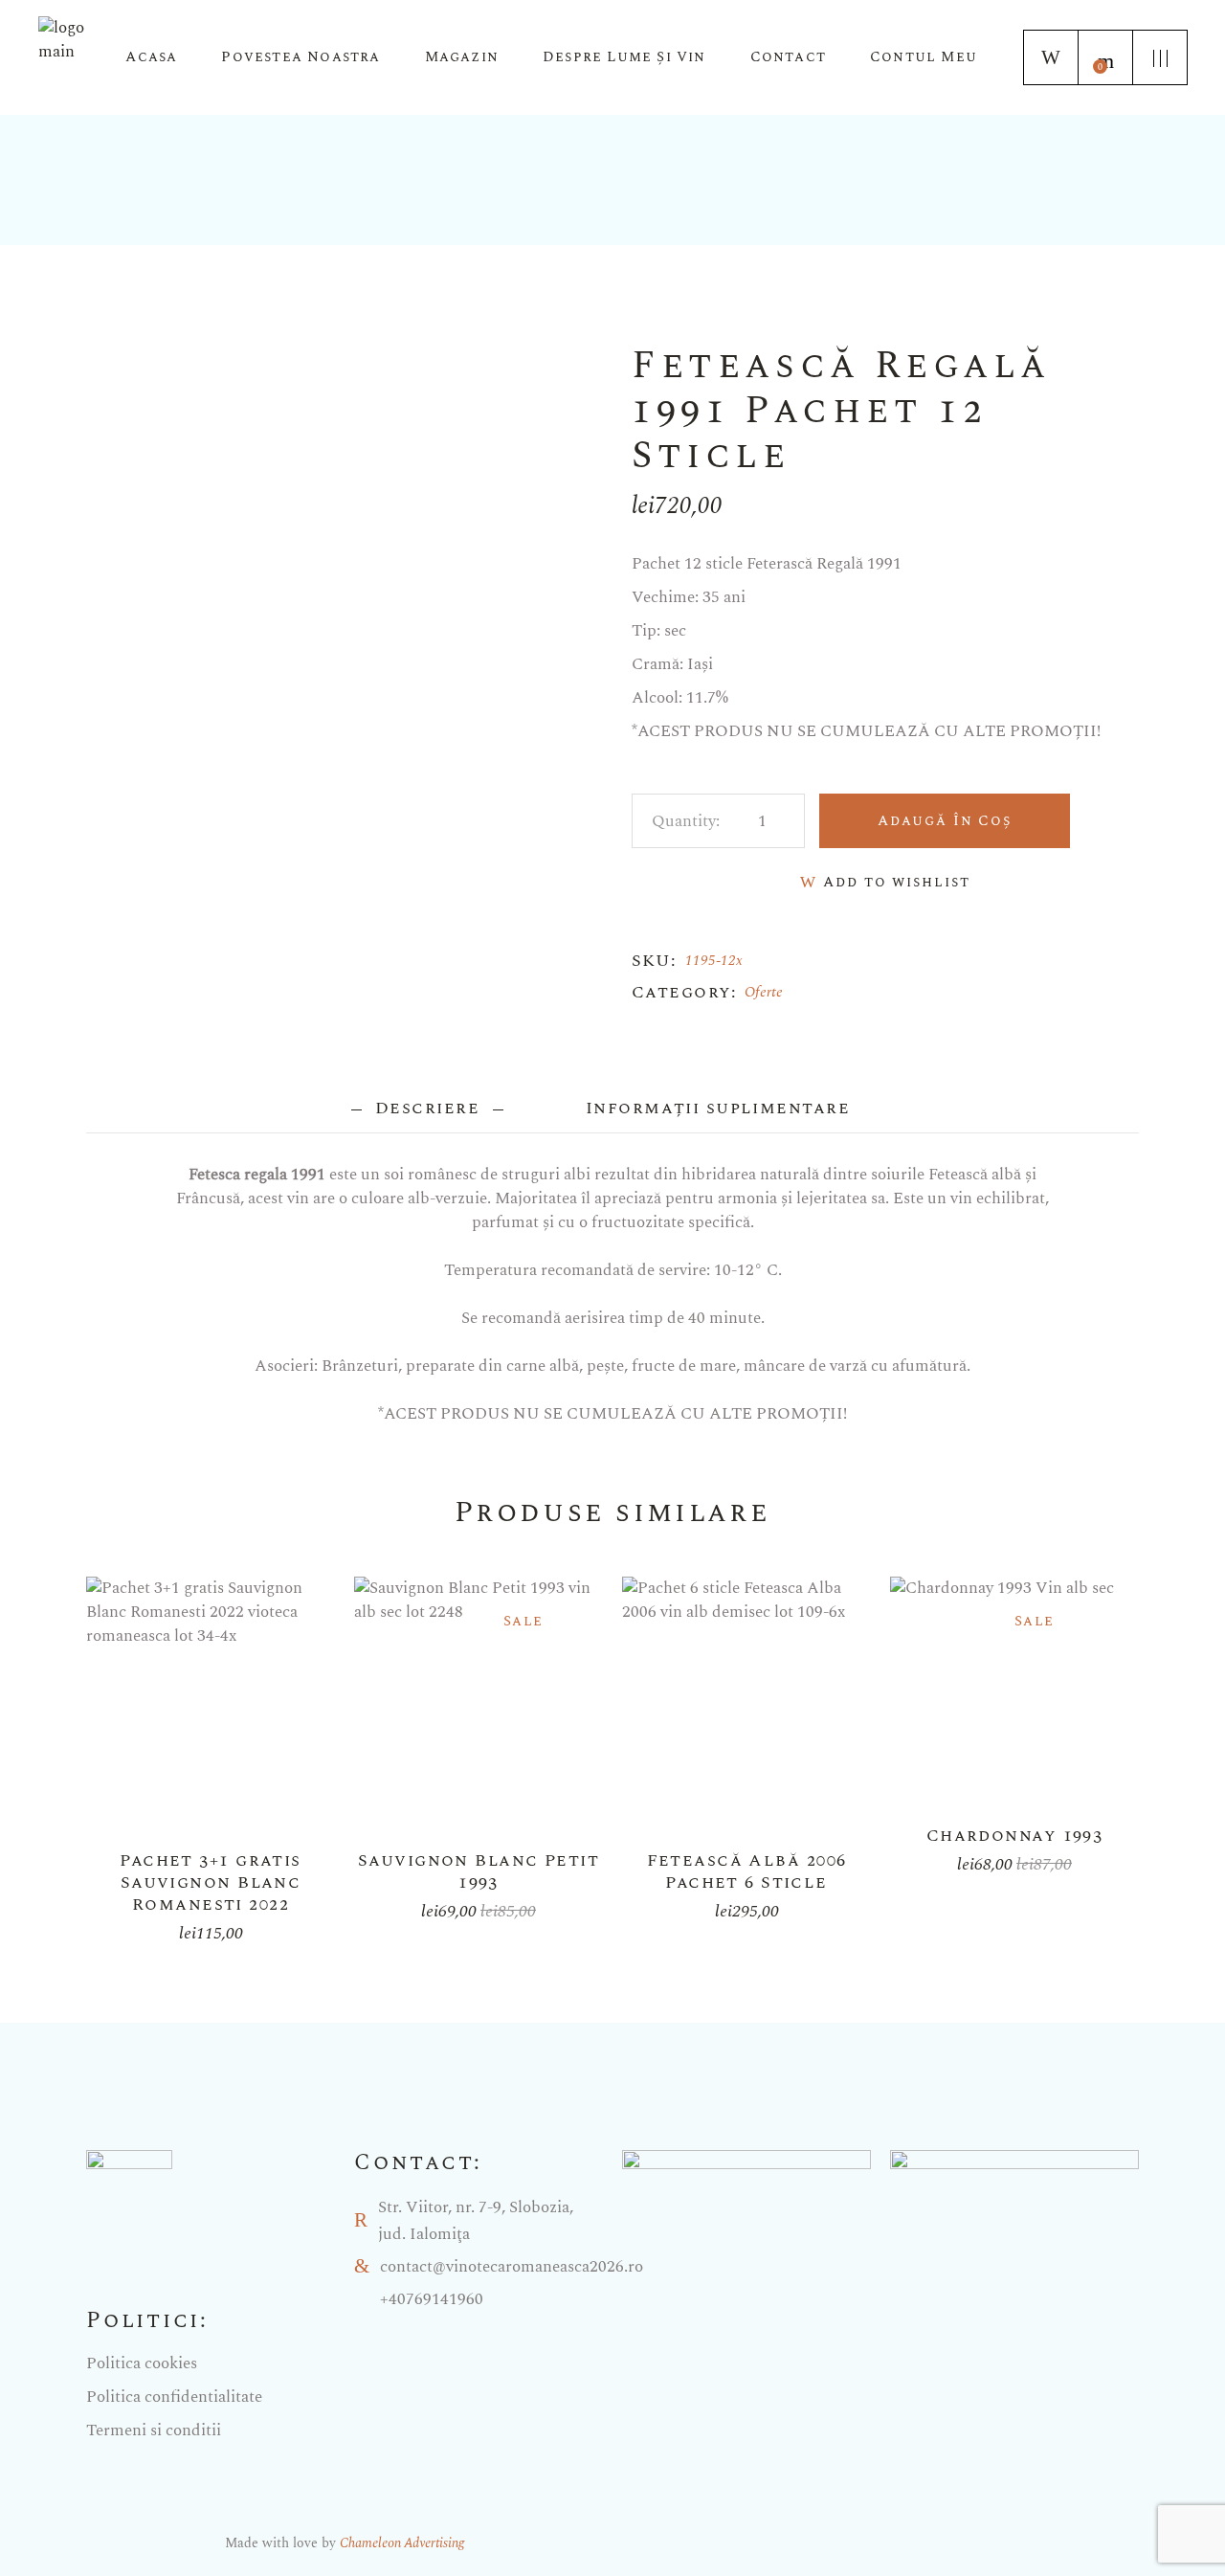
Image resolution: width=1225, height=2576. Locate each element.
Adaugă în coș (945, 821)
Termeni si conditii (154, 2430)
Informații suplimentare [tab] (717, 1108)
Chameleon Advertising (402, 2543)
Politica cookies (142, 2363)
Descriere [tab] (428, 1108)
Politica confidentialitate (174, 2397)
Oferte (764, 992)
